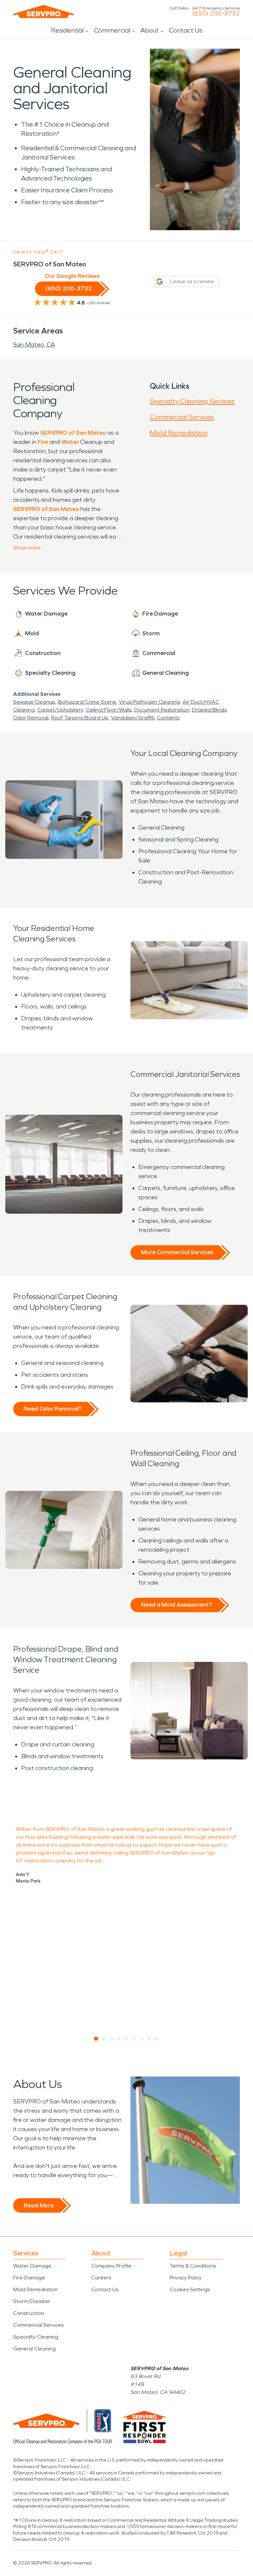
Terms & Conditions (193, 2266)
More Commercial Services (177, 1252)
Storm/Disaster (32, 2301)
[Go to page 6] (134, 2039)
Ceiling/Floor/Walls (109, 710)
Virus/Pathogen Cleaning (149, 702)
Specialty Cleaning (36, 2337)
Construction (29, 2313)
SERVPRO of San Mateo (73, 433)
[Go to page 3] (112, 2039)
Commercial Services (182, 417)
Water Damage (32, 2266)
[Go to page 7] (142, 2039)
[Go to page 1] (96, 2039)
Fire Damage (29, 2278)
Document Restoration (162, 710)
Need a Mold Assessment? (176, 1605)
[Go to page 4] (119, 2039)
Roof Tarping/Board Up (80, 718)
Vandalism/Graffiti (133, 718)
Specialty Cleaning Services (192, 401)
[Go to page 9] (157, 2039)
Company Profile (111, 2266)
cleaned (176, 1829)
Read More (39, 2205)
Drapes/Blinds (209, 710)
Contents (168, 718)
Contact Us (186, 30)
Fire (43, 442)
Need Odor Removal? (53, 1409)
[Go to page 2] (104, 2039)
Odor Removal (31, 718)
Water (70, 442)
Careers (101, 2278)
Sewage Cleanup (34, 702)
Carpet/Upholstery (60, 710)
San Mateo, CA (34, 345)
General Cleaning (34, 2349)
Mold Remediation (179, 433)
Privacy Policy (186, 2278)
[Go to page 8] (149, 2039)
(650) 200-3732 (216, 13)
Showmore (27, 548)
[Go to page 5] (127, 2039)
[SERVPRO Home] (43, 12)
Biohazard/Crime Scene (87, 702)
